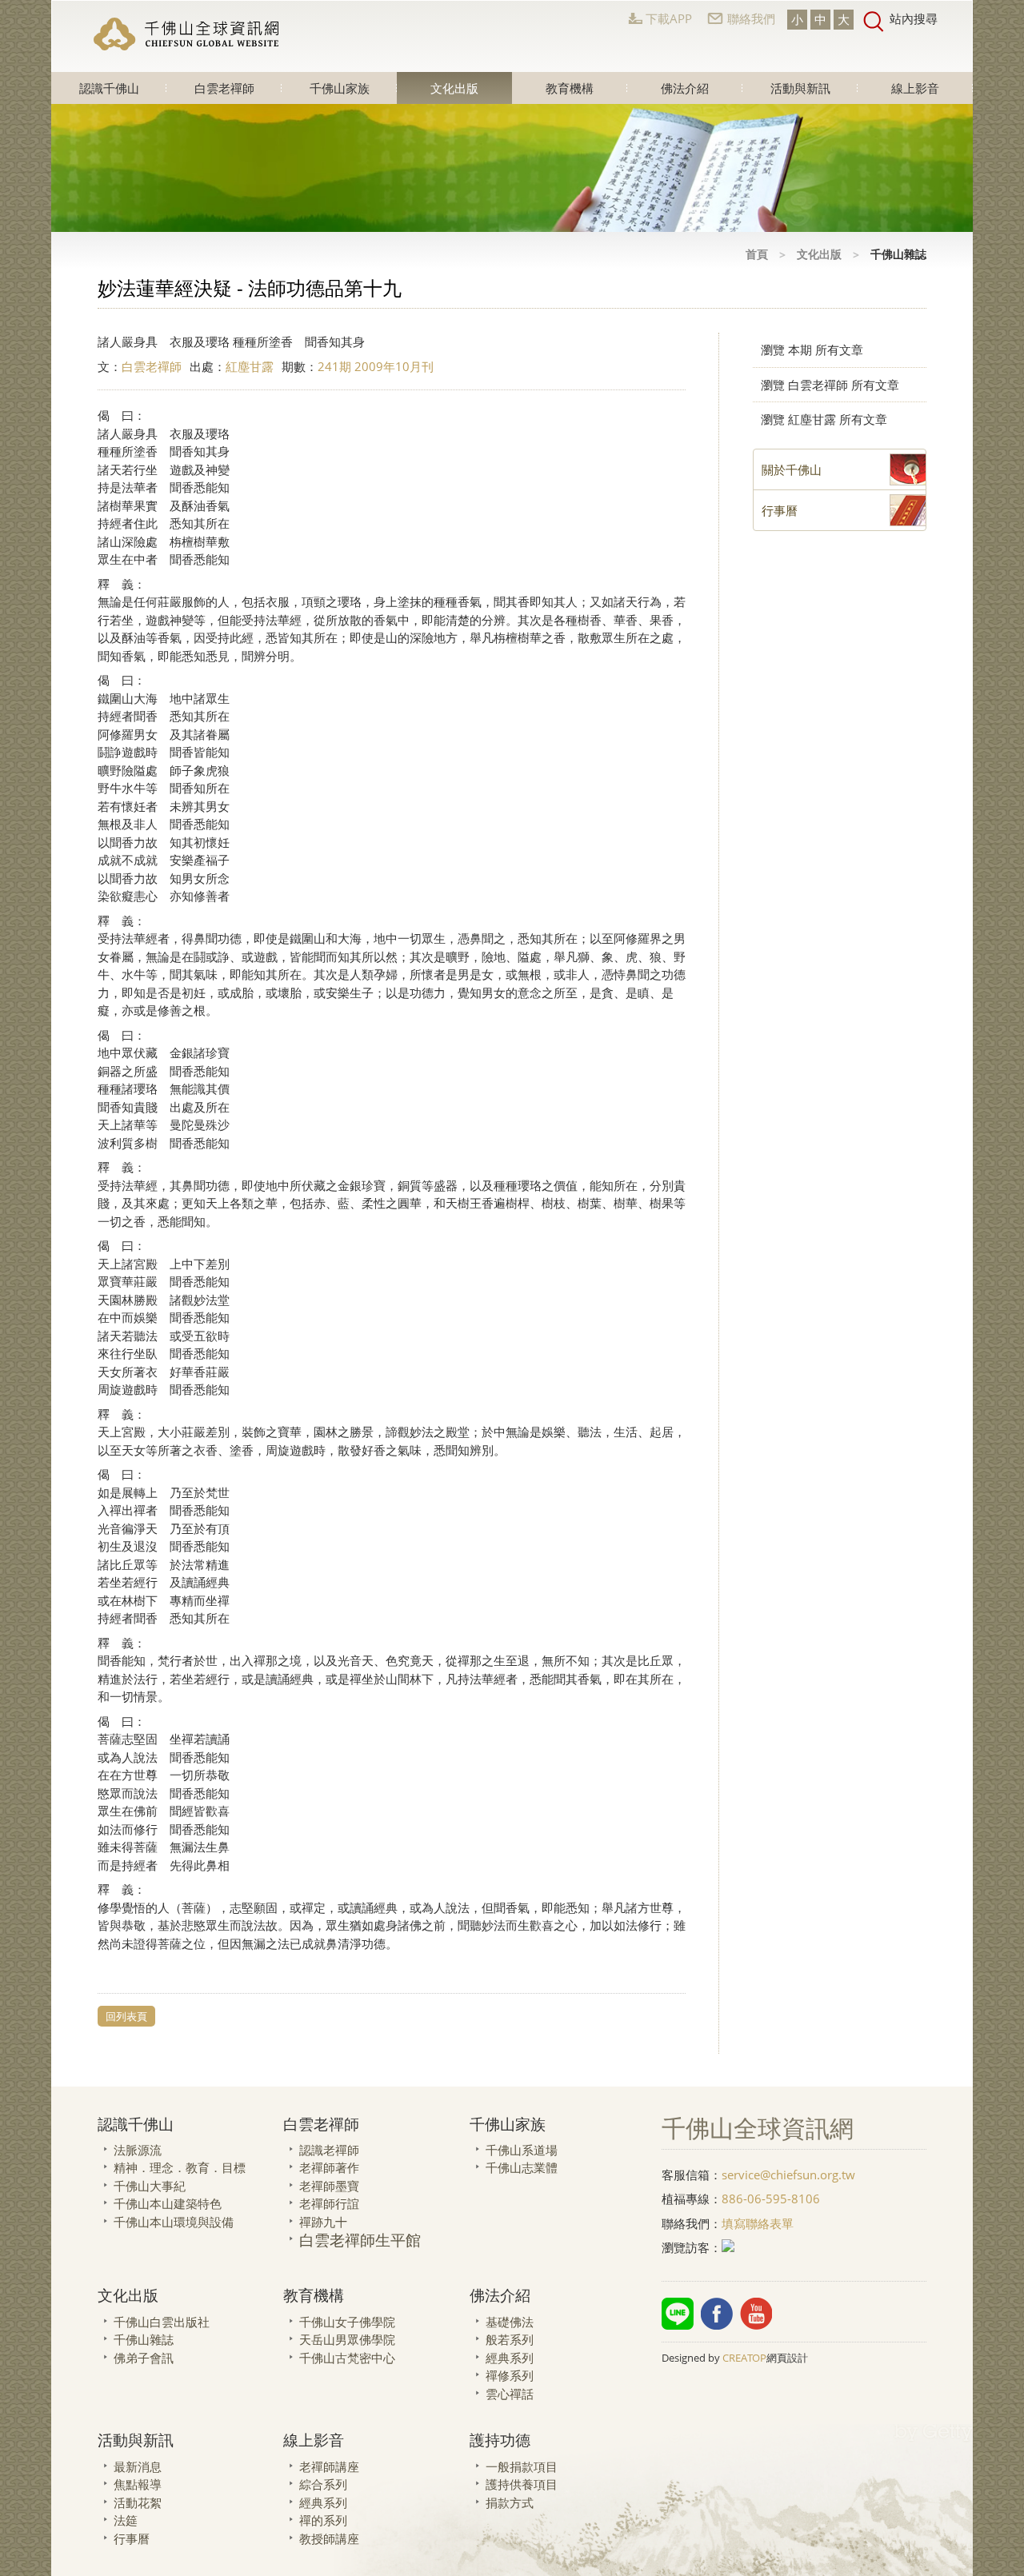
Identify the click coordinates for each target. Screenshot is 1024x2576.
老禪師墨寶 (329, 2186)
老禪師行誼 (329, 2203)
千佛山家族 (340, 88)
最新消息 (138, 2466)
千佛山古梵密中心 (347, 2358)
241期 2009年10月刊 (376, 366)
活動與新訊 (800, 88)
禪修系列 (510, 2375)
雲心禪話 (510, 2394)
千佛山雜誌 (144, 2339)
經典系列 (510, 2358)
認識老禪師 (329, 2150)
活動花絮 (138, 2502)
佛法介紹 (685, 88)
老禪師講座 (329, 2466)
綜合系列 (323, 2484)
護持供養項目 (522, 2484)
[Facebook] (717, 2314)
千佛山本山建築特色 (168, 2203)
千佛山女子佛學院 (347, 2322)
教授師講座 (329, 2538)
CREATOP (744, 2358)
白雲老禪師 (224, 88)
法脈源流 (138, 2150)
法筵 (126, 2520)
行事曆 (132, 2538)
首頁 (757, 254)
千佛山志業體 (522, 2167)
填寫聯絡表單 (758, 2223)
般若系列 (510, 2339)
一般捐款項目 (522, 2466)
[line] (678, 2314)
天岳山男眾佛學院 (347, 2339)
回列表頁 (126, 2016)
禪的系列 (323, 2520)
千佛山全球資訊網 (188, 34)
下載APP (669, 18)
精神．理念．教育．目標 (180, 2167)
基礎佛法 (510, 2322)
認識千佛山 (109, 88)
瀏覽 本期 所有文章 (812, 349)
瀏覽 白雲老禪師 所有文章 (830, 385)
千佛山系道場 (522, 2150)
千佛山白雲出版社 (162, 2322)
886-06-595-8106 (771, 2199)
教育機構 (570, 88)
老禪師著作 (329, 2167)
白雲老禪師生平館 (360, 2240)
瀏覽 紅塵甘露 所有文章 (824, 419)
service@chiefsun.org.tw (788, 2175)
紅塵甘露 (250, 366)
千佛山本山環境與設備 (174, 2222)
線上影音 (915, 88)
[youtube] (756, 2314)
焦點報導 (138, 2484)
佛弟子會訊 (144, 2358)
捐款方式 (510, 2502)
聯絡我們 (751, 18)
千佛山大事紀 (150, 2186)
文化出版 (454, 88)
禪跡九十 (323, 2222)
